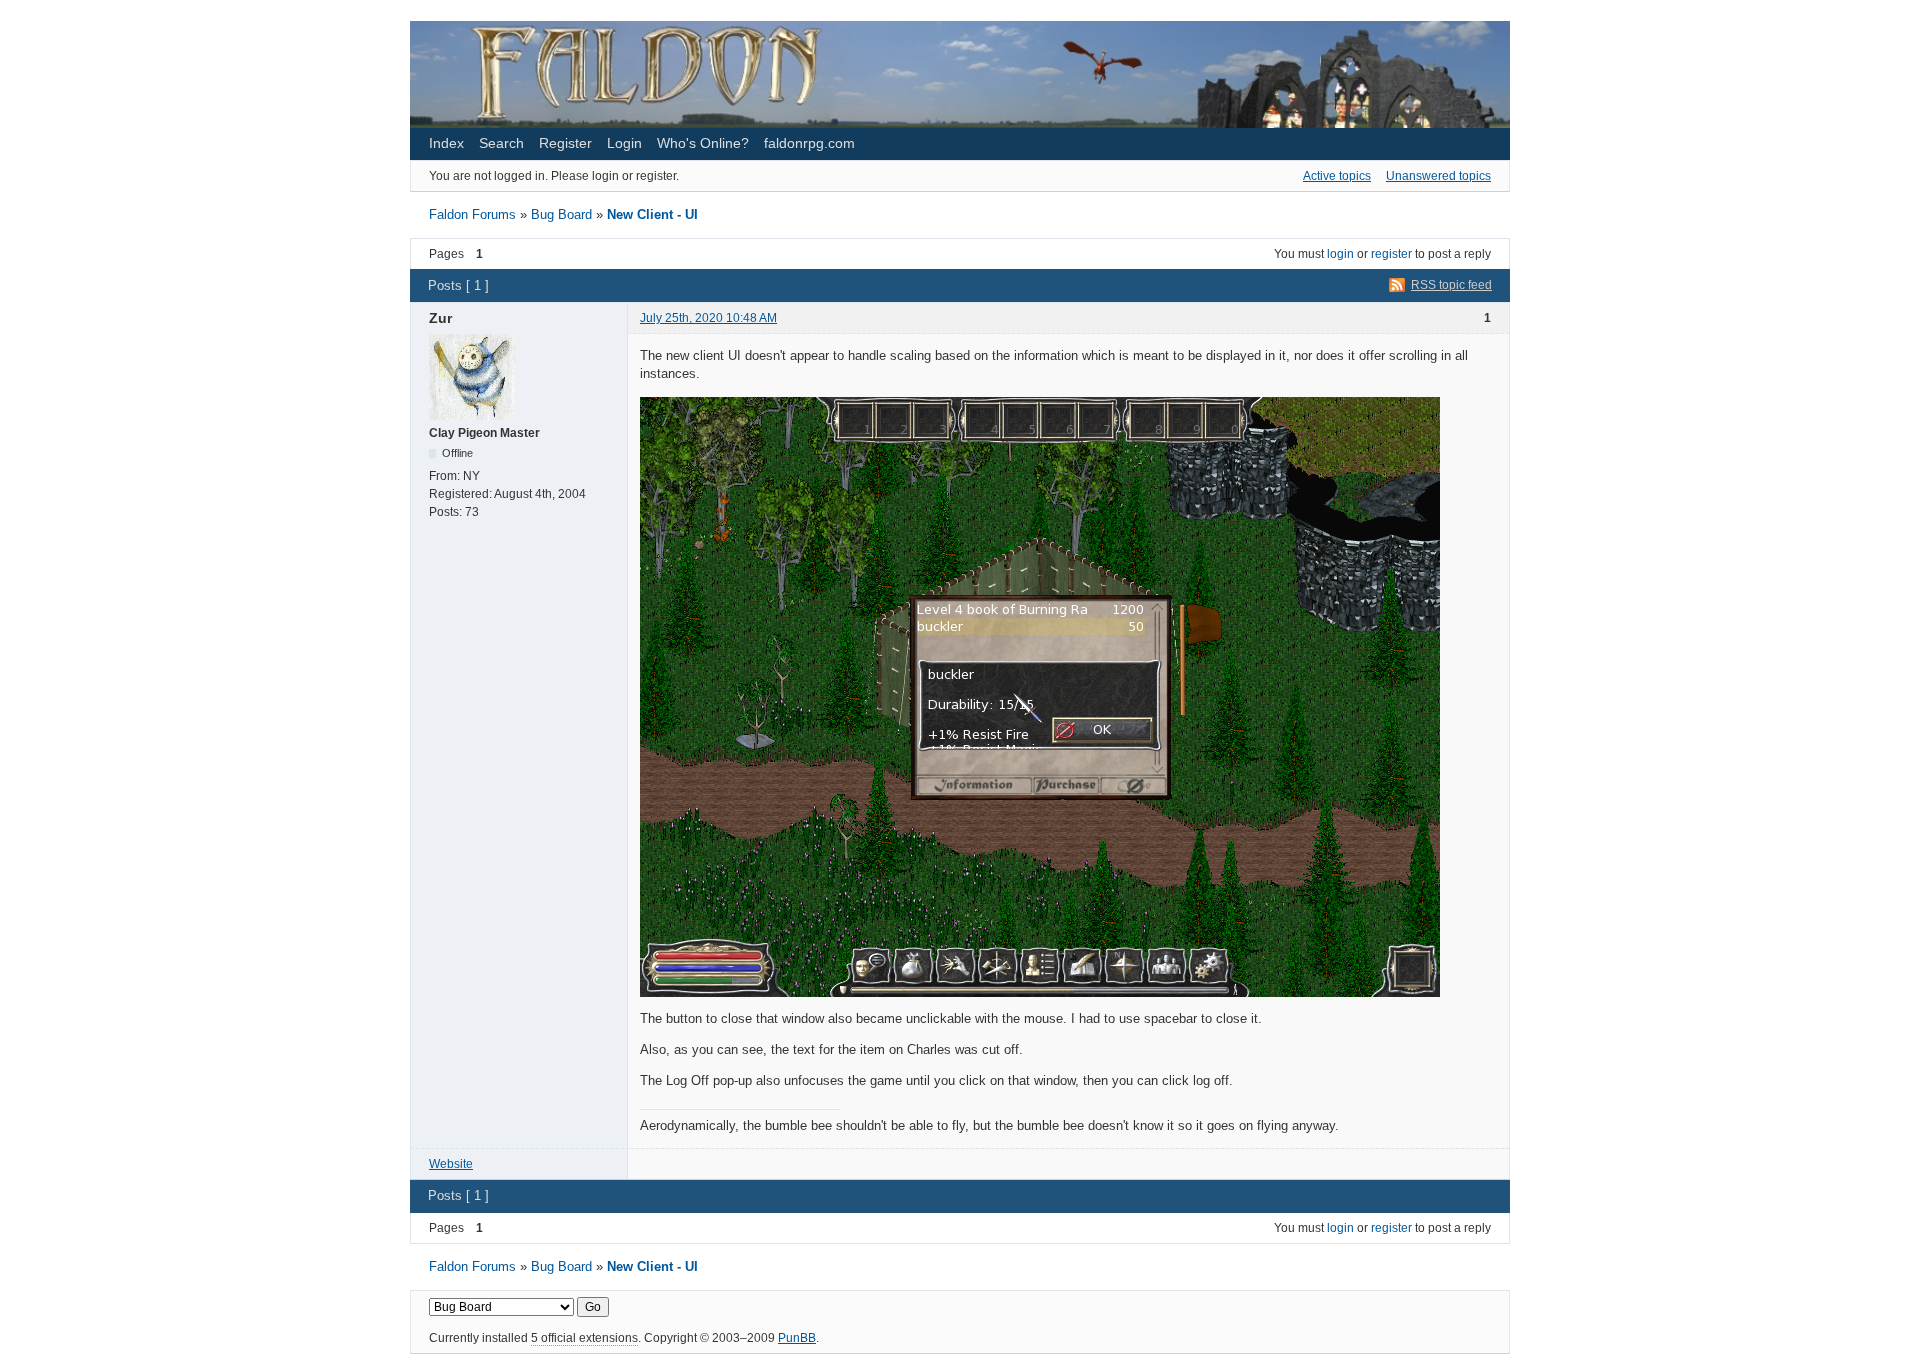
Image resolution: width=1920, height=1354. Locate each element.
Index (446, 143)
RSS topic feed (1451, 285)
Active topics (1337, 176)
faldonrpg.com (809, 143)
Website (451, 1164)
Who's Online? (703, 143)
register (1391, 254)
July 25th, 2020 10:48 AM (708, 318)
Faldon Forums (472, 214)
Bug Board (561, 214)
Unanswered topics (1438, 176)
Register (565, 143)
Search (501, 143)
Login (624, 143)
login (1340, 254)
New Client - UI (652, 214)
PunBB (797, 1338)
